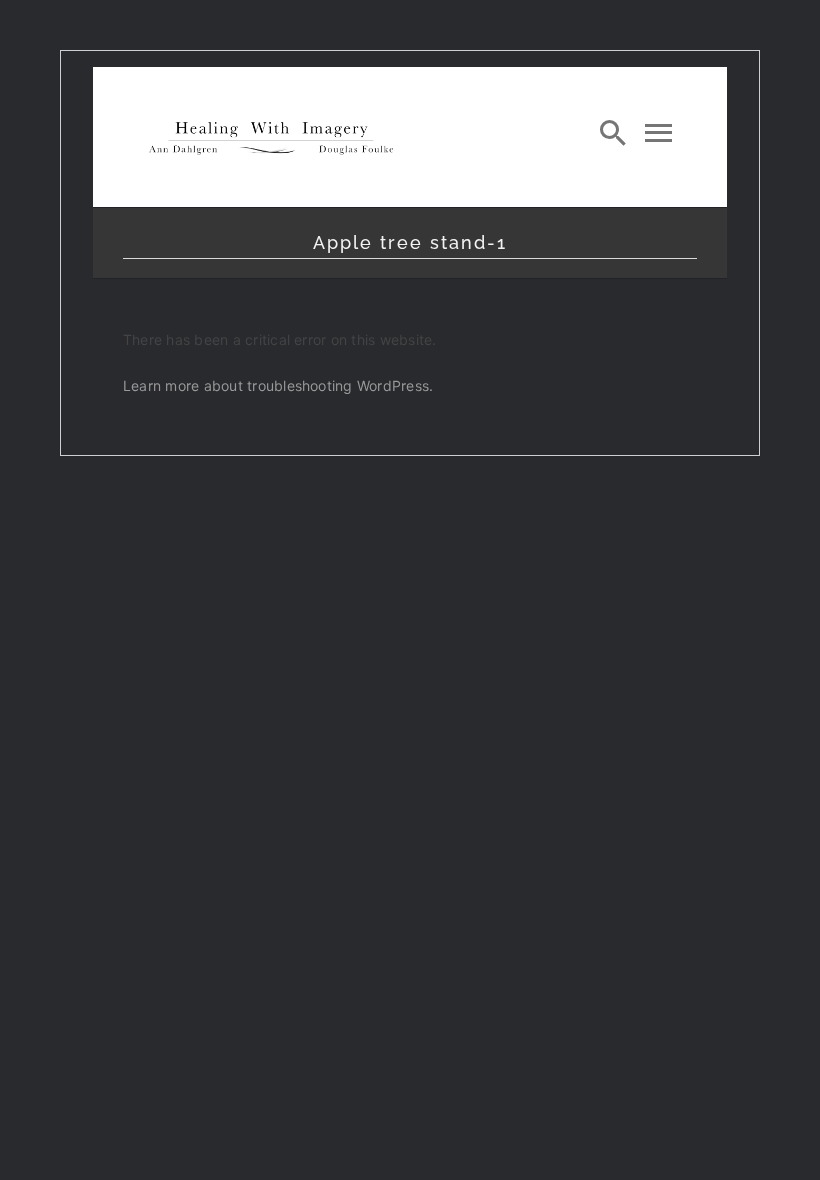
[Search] (613, 132)
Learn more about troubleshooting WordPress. (278, 385)
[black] (271, 124)
